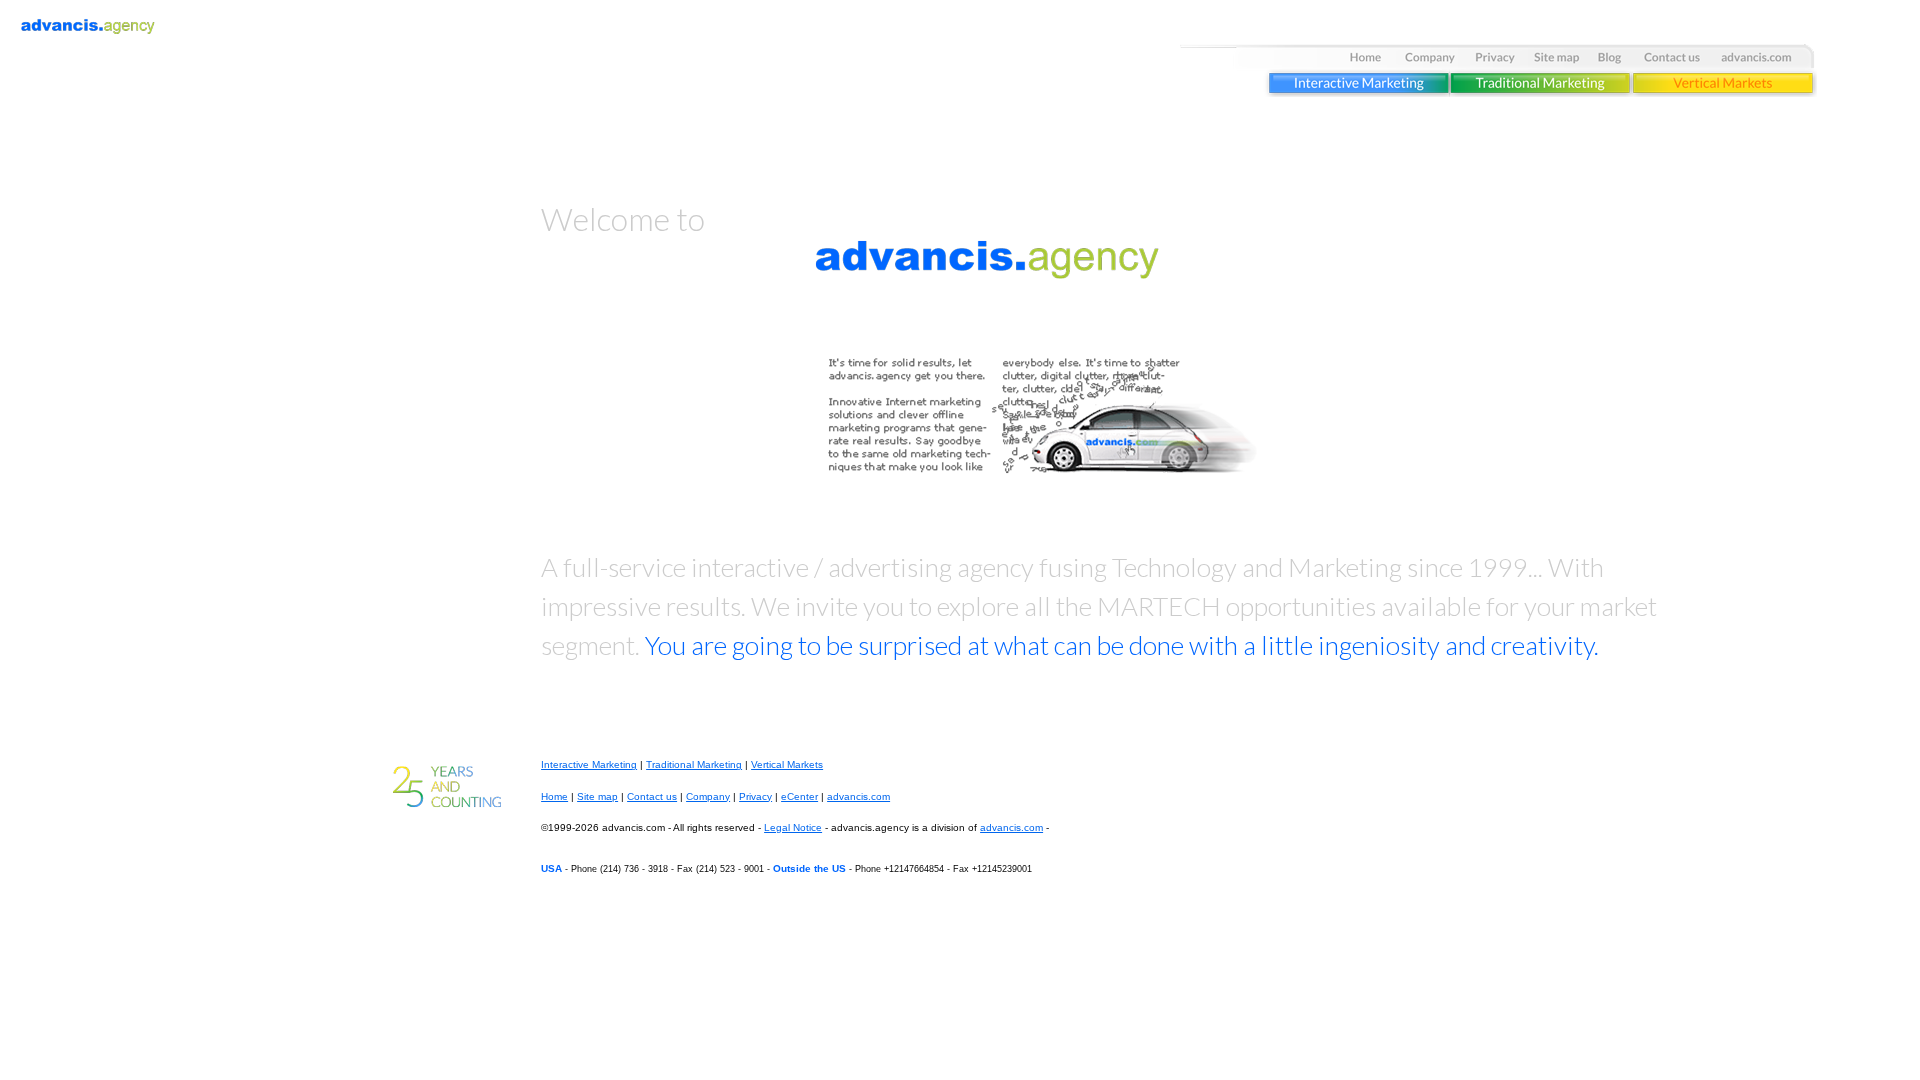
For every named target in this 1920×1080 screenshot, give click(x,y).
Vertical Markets (787, 764)
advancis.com (858, 796)
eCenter (799, 796)
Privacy (755, 796)
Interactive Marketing (589, 764)
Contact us (652, 796)
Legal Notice (793, 827)
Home (554, 796)
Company (708, 796)
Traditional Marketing (694, 764)
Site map (597, 796)
